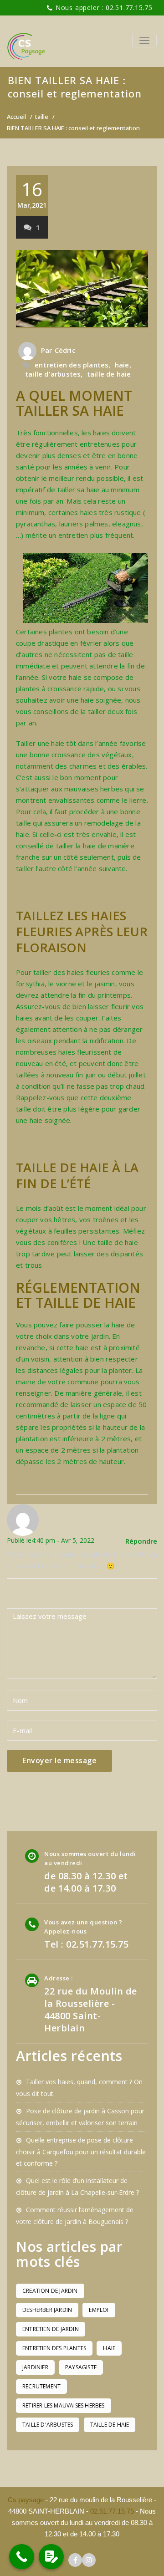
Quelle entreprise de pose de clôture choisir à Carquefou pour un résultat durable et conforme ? (81, 2152)
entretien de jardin (51, 2329)
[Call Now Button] (22, 2557)
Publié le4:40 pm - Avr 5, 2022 (51, 1540)
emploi (99, 2310)
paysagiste (81, 2367)
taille (42, 117)
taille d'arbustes (53, 374)
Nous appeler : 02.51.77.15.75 (104, 8)
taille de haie (109, 374)
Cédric (65, 350)
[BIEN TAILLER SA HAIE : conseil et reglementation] (82, 289)
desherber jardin (47, 2310)
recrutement (41, 2386)
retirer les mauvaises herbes (64, 2405)
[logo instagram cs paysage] (89, 2560)
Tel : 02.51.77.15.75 (86, 1944)
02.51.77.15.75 (112, 2511)
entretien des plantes (72, 365)
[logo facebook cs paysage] (75, 2560)
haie (122, 365)
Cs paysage (27, 2500)
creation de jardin (50, 2291)
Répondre (141, 1541)
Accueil (16, 117)
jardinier (35, 2367)
